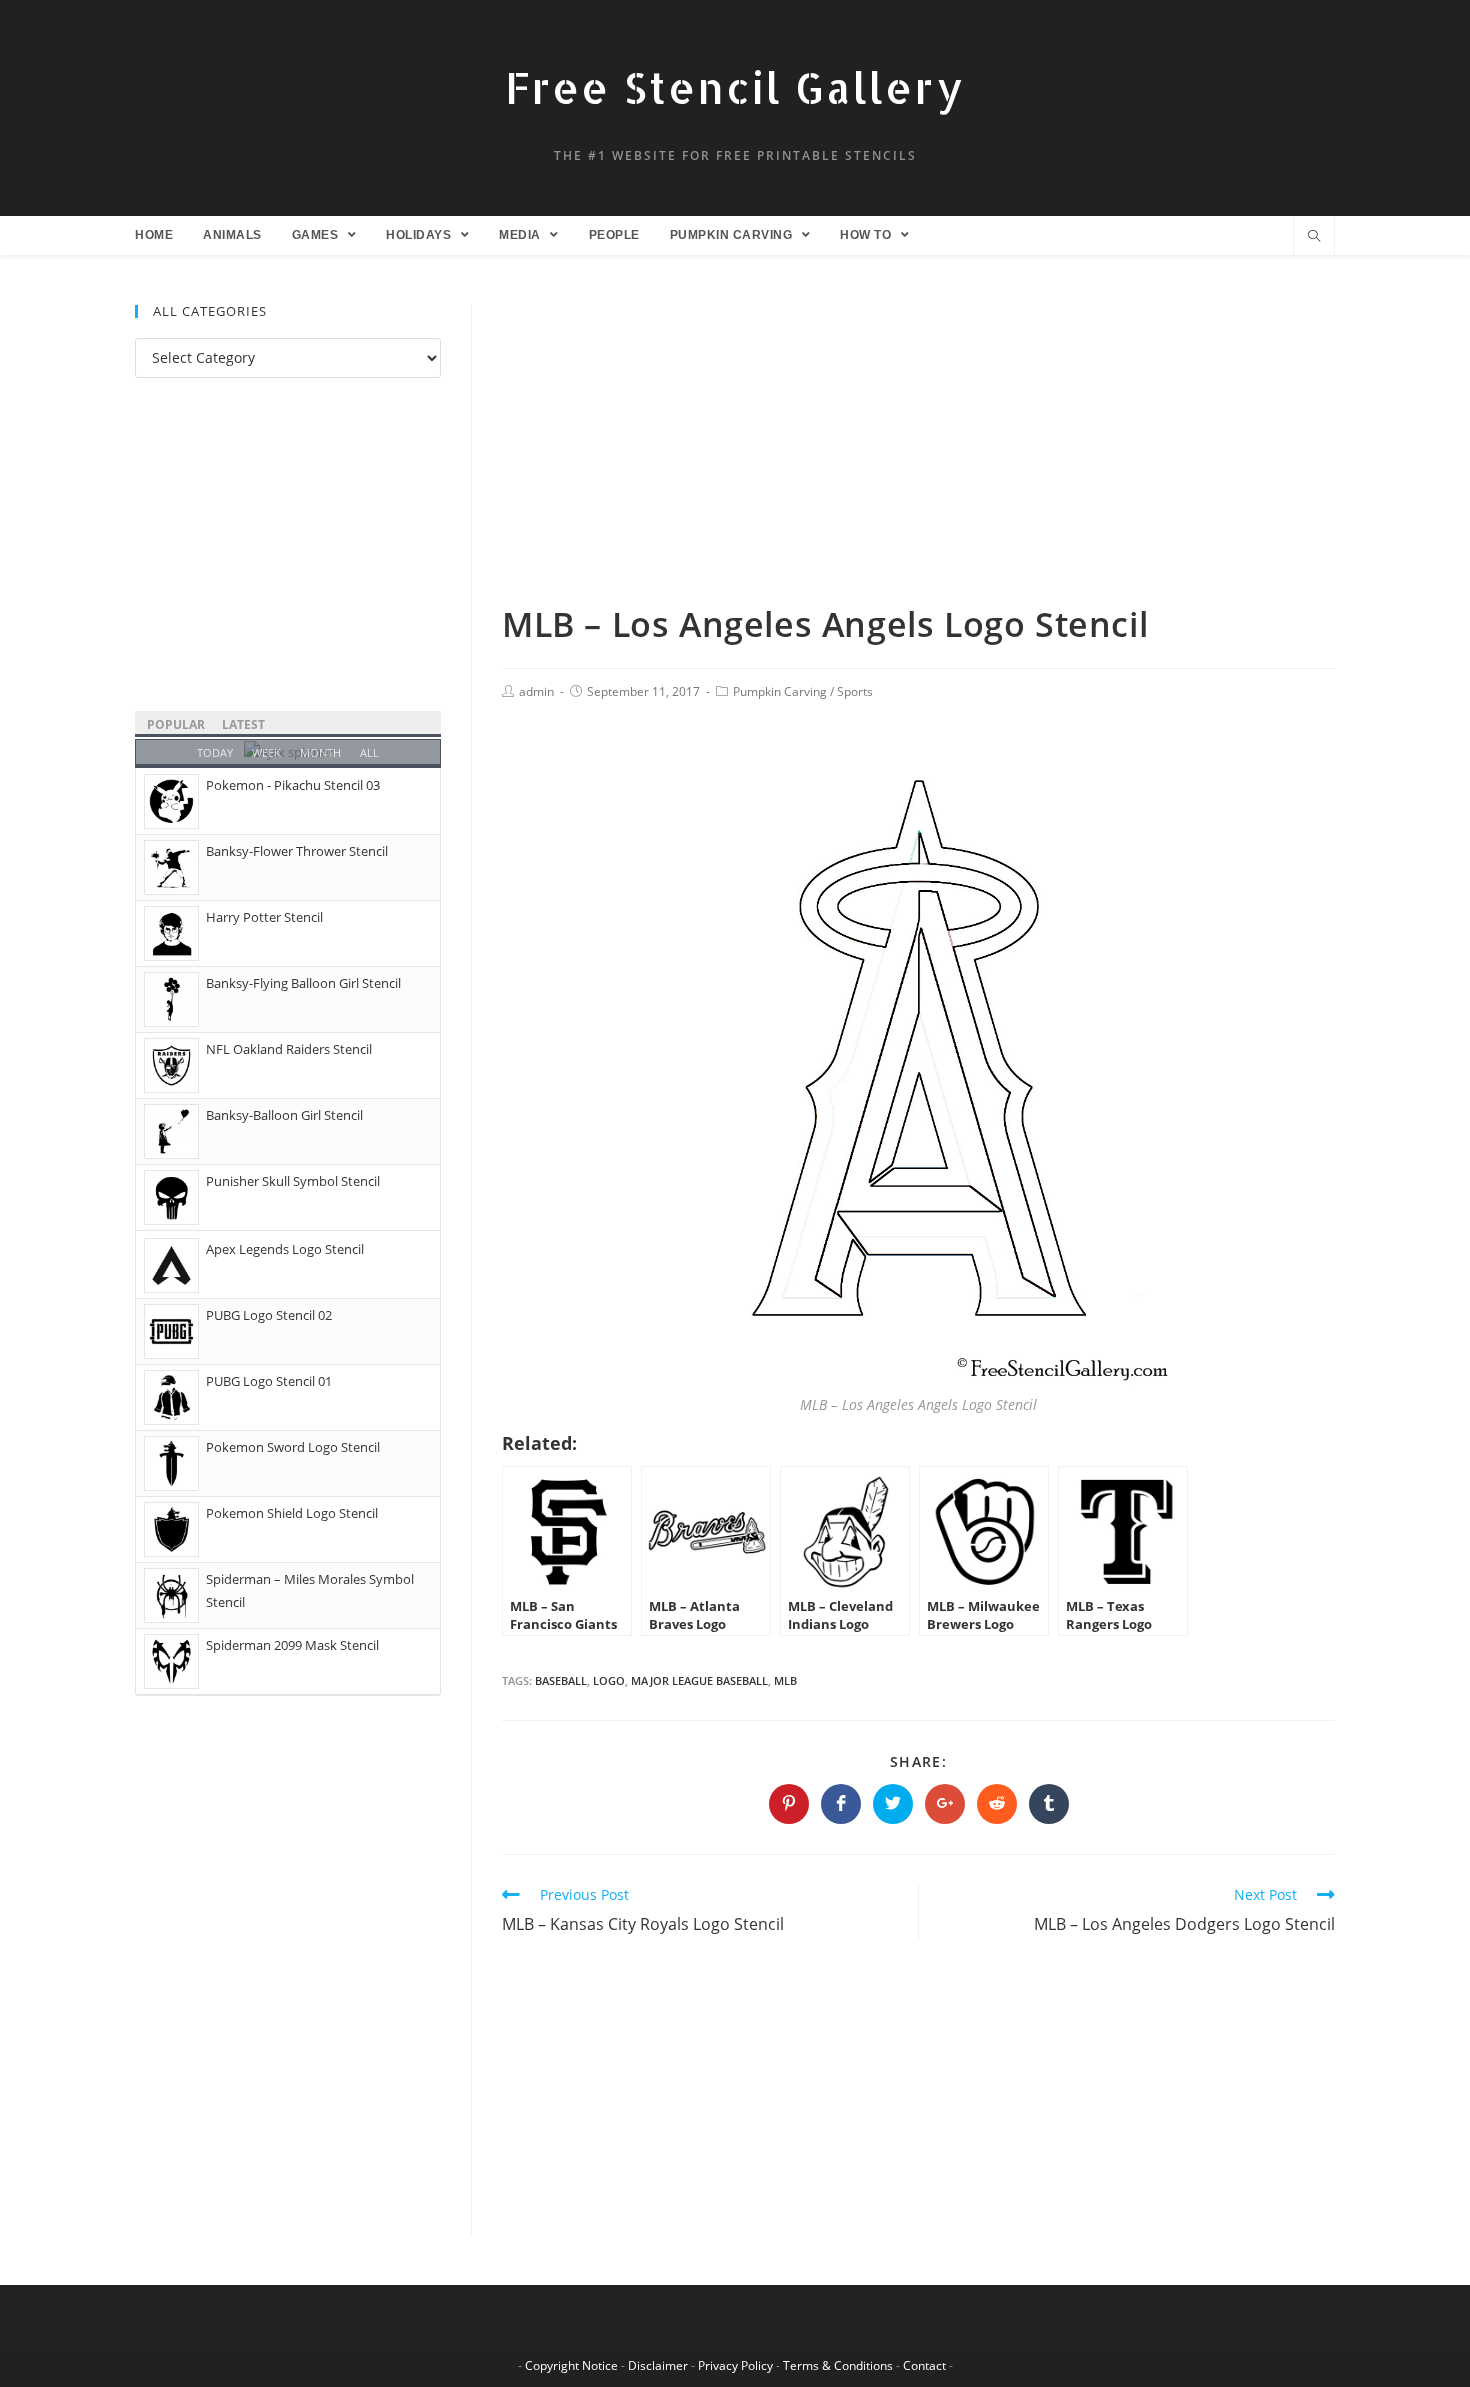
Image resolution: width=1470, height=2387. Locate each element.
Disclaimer (658, 2365)
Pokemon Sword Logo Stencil (293, 1447)
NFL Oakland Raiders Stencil (289, 1049)
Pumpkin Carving (780, 691)
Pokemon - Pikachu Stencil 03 (293, 785)
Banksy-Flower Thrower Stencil (297, 851)
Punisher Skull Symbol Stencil (293, 1181)
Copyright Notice (571, 2365)
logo (609, 1680)
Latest (243, 724)
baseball (561, 1680)
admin (536, 691)
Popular (176, 724)
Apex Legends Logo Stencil (285, 1249)
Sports (855, 691)
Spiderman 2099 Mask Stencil (292, 1645)
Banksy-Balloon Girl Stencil (284, 1115)
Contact (924, 2365)
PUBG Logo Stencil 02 (269, 1315)
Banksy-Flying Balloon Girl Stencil (303, 983)
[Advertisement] (918, 453)
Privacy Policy (735, 2365)
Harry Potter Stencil (264, 917)
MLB (785, 1680)
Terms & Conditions (838, 2365)
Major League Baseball (699, 1680)
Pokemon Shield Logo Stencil (292, 1513)
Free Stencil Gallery (735, 87)
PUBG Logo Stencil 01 (269, 1381)
